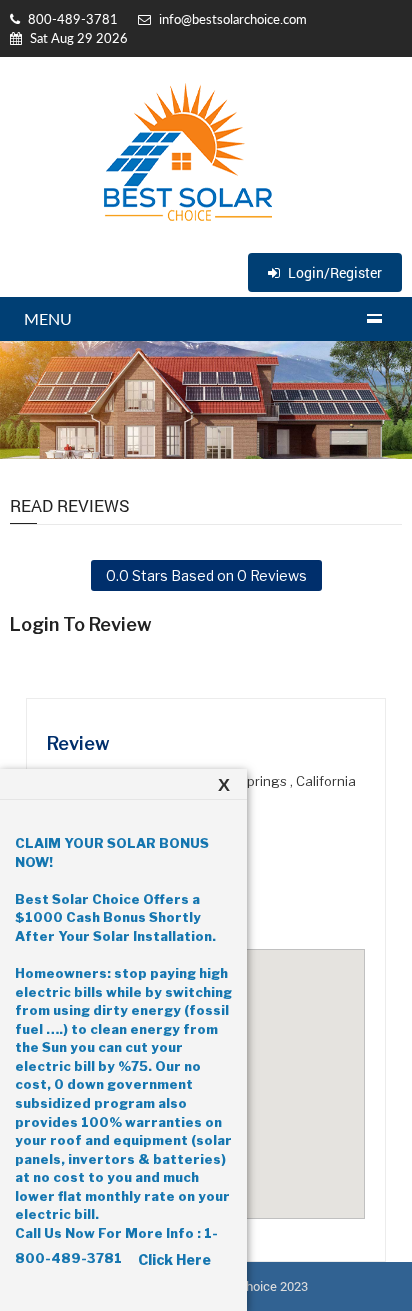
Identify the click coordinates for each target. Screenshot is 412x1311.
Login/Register (333, 272)
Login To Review (81, 625)
